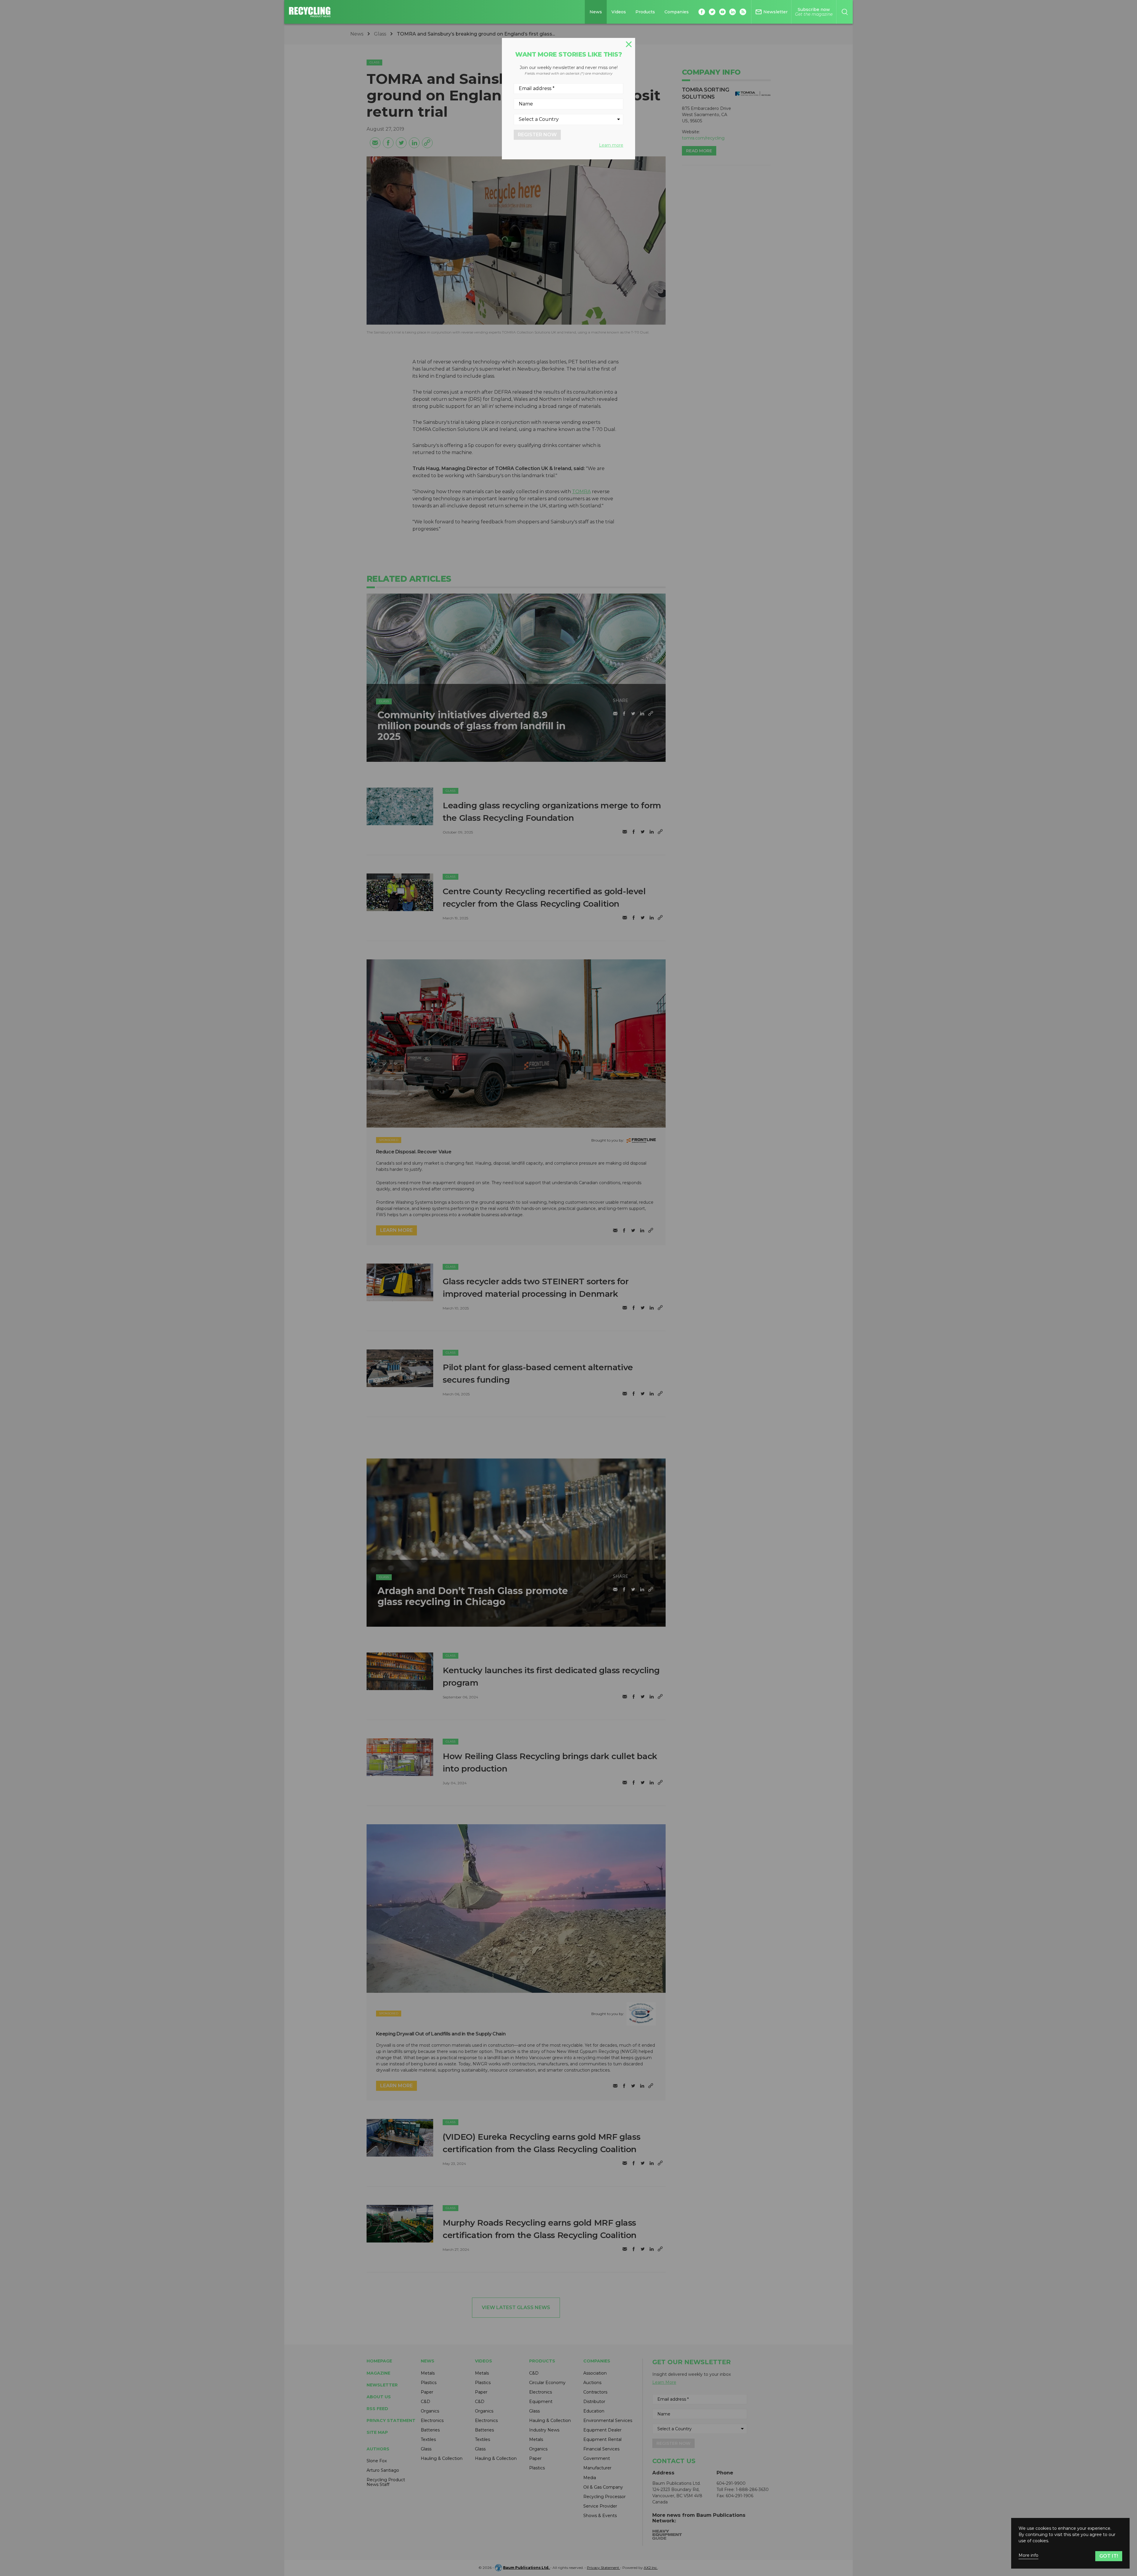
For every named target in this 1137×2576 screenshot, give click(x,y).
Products (645, 12)
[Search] (845, 12)
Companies (677, 12)
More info (1028, 2555)
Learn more (611, 145)
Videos (619, 12)
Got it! (1109, 2556)
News (596, 12)
